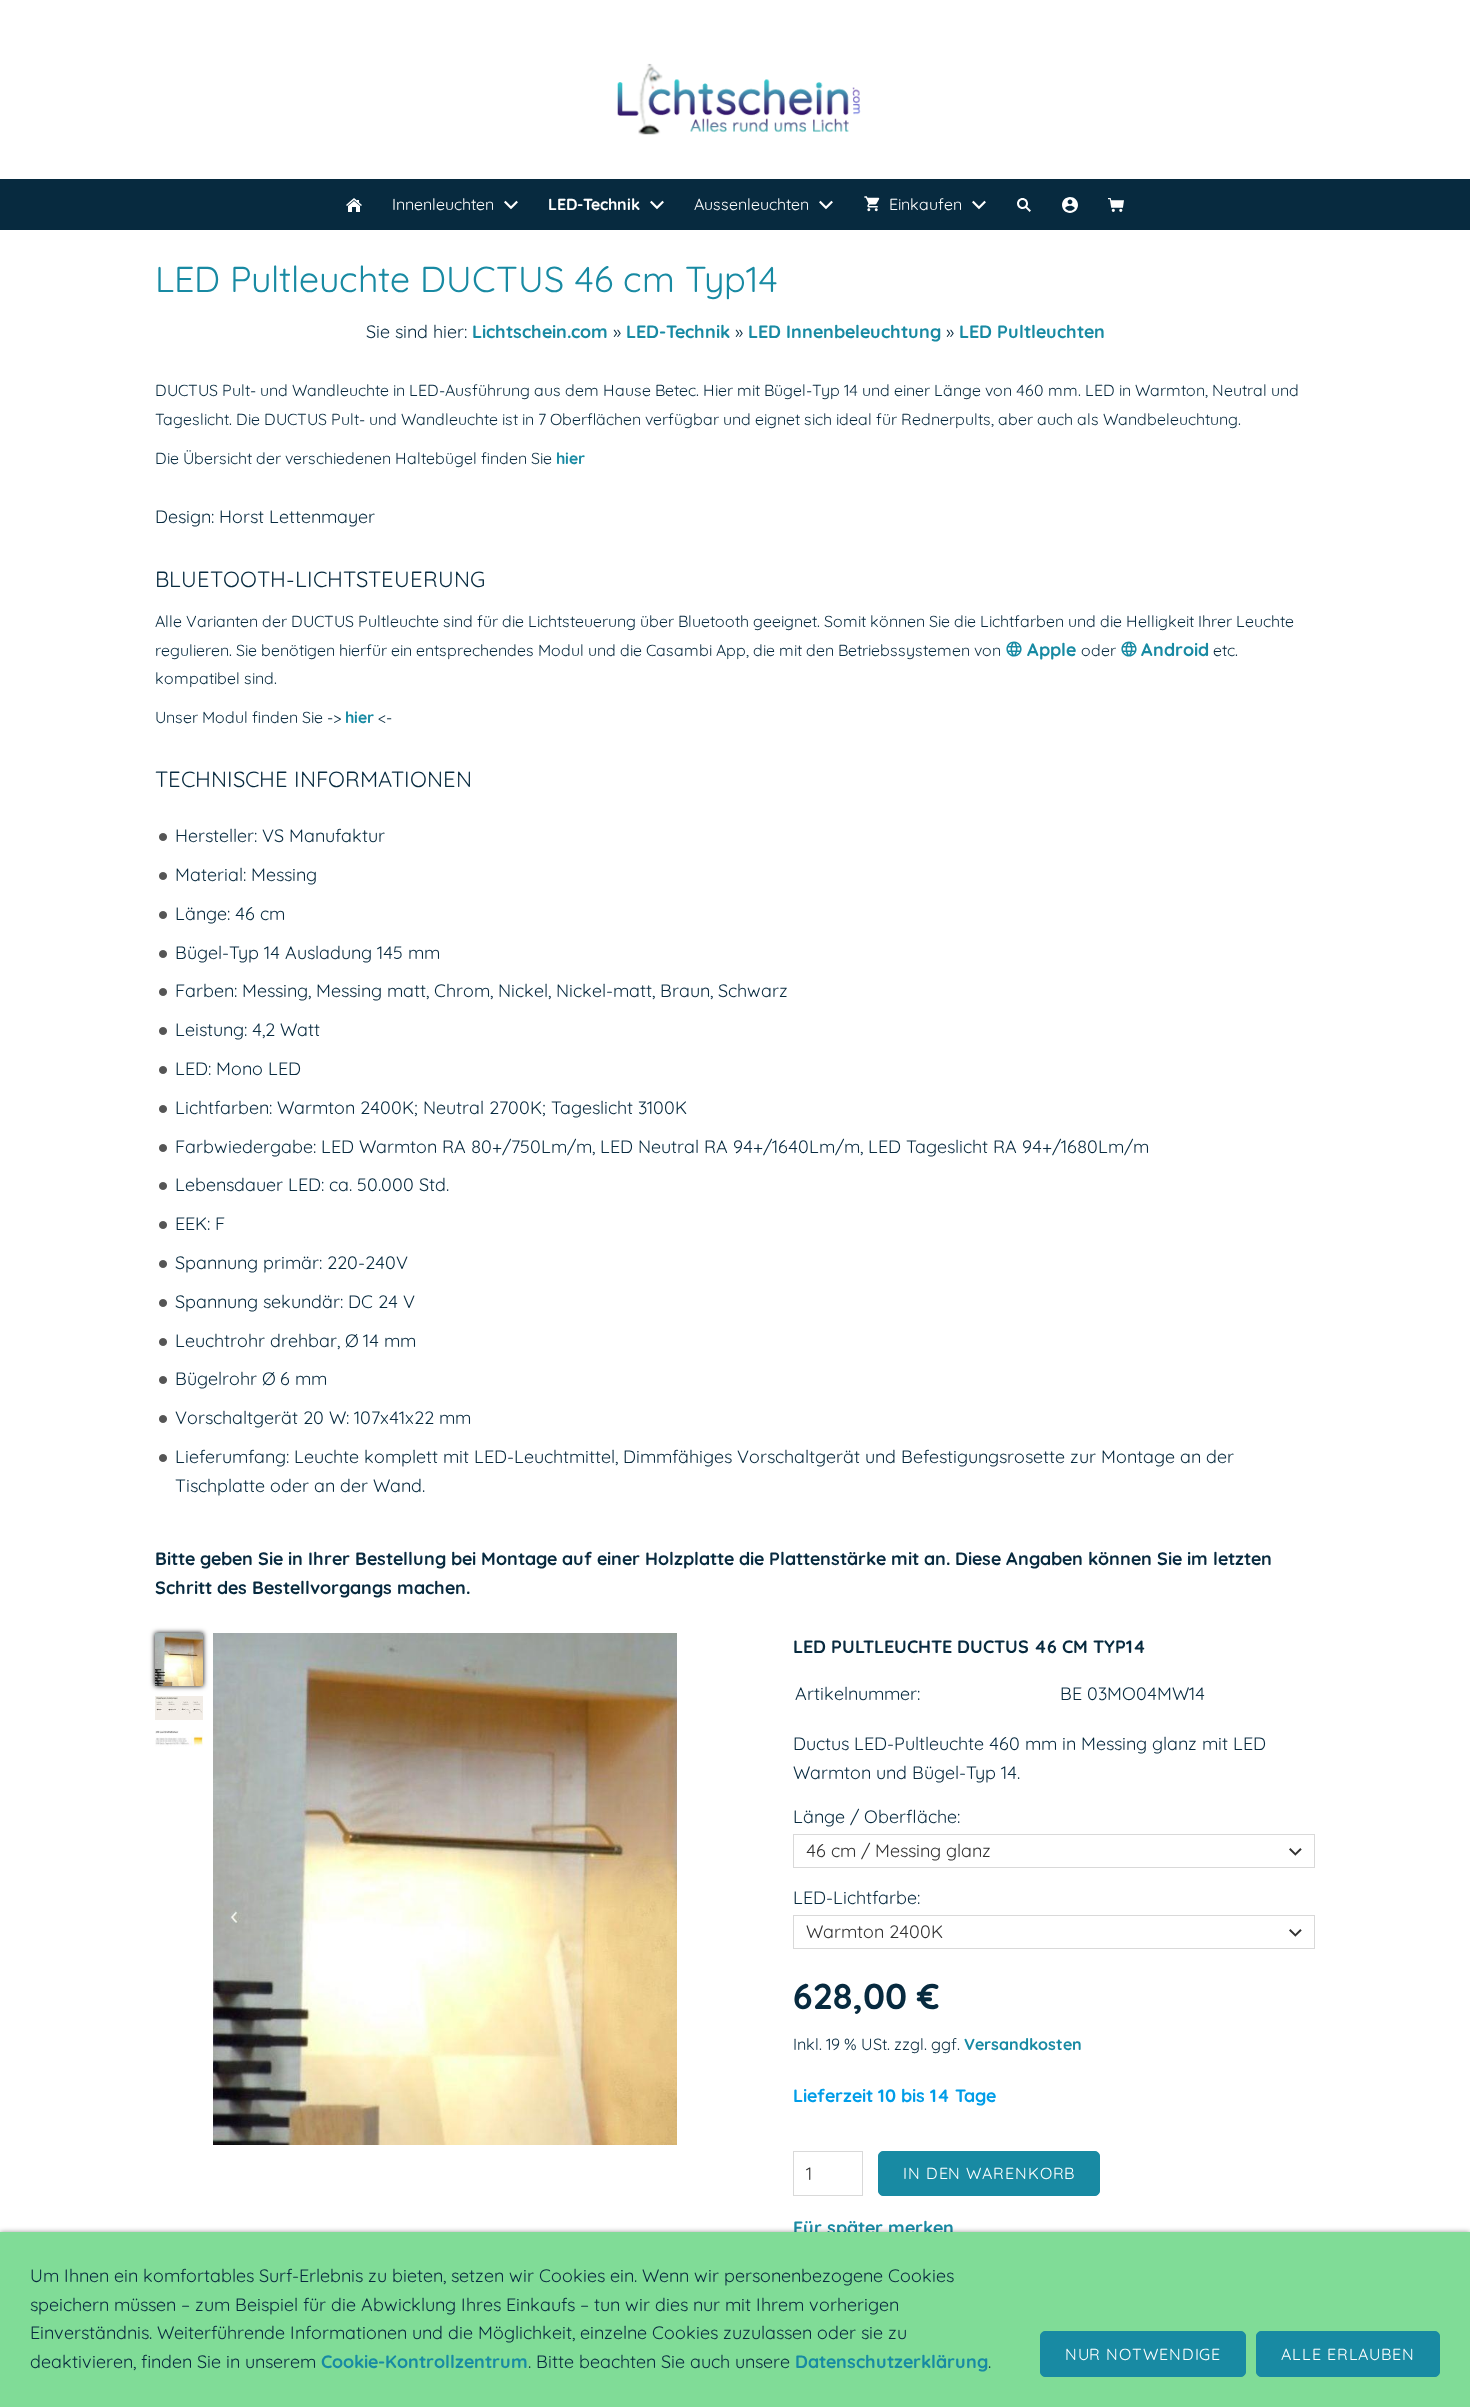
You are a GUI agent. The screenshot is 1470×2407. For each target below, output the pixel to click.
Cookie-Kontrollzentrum (424, 2361)
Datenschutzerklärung (891, 2361)
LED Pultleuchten (1032, 331)
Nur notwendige (1143, 2354)
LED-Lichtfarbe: (856, 1897)
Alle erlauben (1348, 2354)
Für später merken (873, 2227)
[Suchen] (1024, 204)
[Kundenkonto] (1070, 204)
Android (1175, 649)
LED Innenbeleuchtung (844, 331)
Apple (1054, 649)
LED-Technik (678, 331)
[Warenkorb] (1116, 204)
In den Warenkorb (989, 2173)
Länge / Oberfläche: (876, 1816)
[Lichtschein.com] (354, 204)
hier (570, 458)
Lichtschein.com (540, 331)
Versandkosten (1023, 2044)
